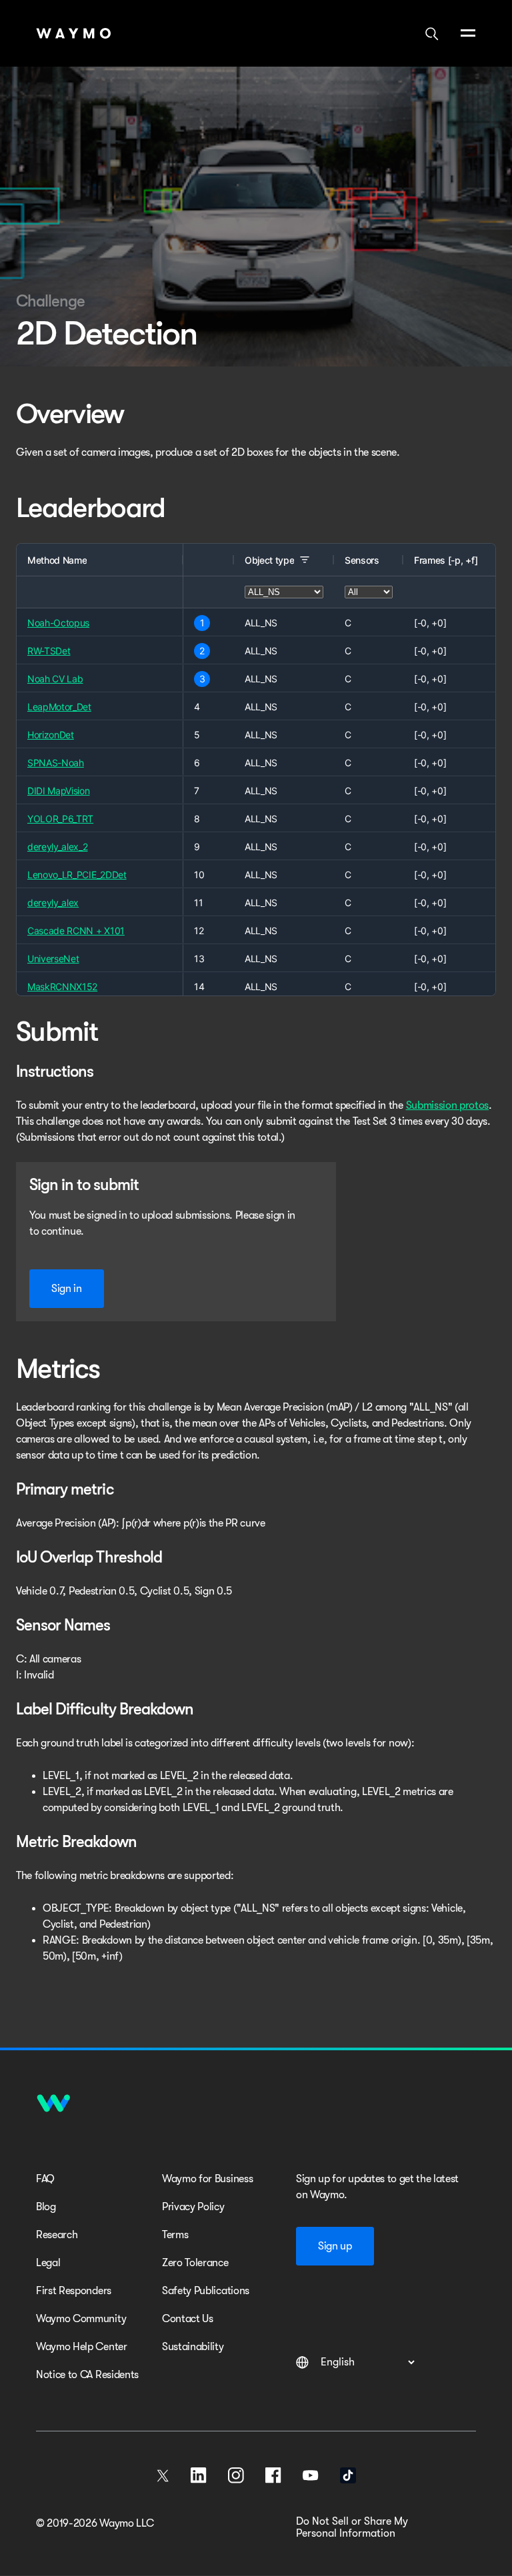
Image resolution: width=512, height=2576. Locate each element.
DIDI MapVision (59, 791)
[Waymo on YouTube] (311, 2475)
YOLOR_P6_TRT (60, 819)
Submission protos (448, 1105)
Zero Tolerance (195, 2263)
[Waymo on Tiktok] (348, 2475)
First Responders (74, 2291)
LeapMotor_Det (59, 707)
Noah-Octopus (58, 623)
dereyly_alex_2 (58, 847)
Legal (48, 2263)
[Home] (74, 33)
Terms (175, 2235)
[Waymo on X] (163, 2475)
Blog (46, 2207)
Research (57, 2235)
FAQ (45, 2179)
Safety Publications (206, 2291)
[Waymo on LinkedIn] (199, 2475)
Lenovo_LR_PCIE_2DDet (77, 875)
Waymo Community (81, 2319)
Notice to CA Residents (87, 2375)
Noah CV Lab (55, 679)
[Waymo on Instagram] (236, 2475)
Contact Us (188, 2319)
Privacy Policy (193, 2207)
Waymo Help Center (82, 2347)
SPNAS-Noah (56, 763)
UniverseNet (53, 959)
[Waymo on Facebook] (273, 2475)
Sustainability (193, 2347)
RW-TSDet (49, 651)
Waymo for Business (207, 2179)
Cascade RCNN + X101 (76, 931)
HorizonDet (51, 735)
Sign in (67, 1289)
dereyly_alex (53, 903)
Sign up (335, 2246)
